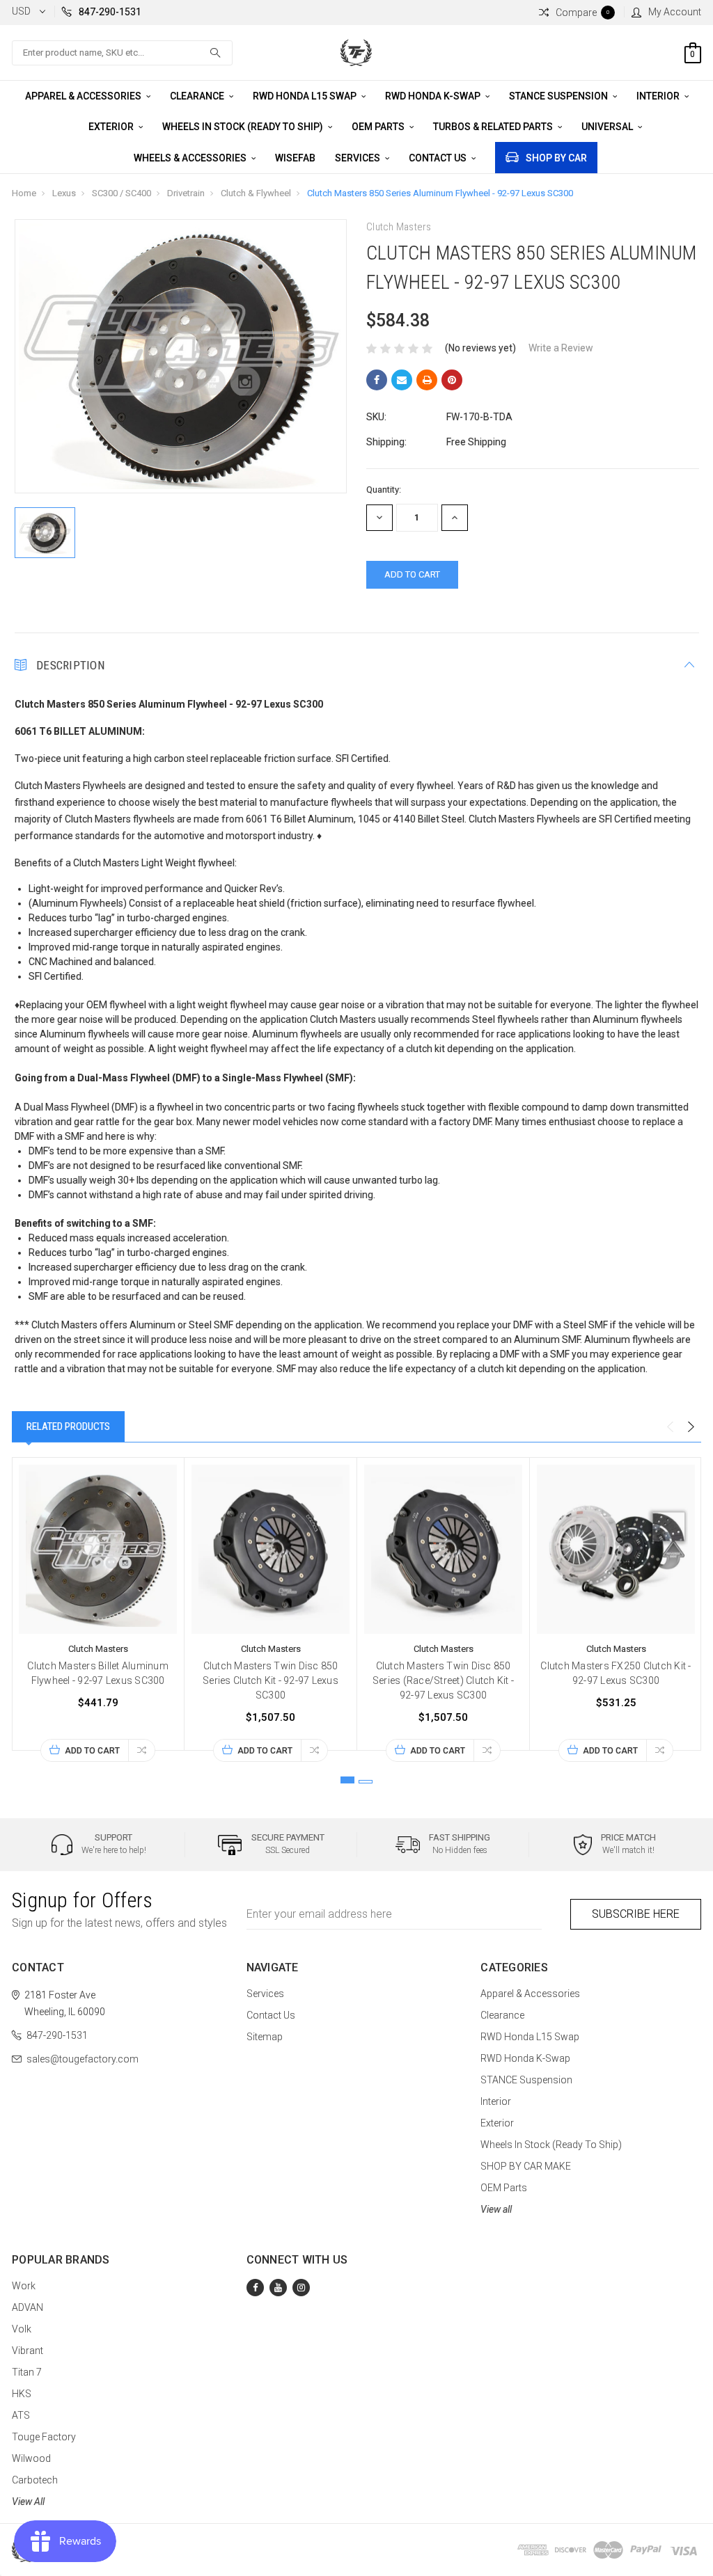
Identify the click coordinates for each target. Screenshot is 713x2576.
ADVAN (28, 2307)
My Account (675, 12)
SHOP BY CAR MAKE (526, 2166)
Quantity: (384, 490)
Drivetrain (186, 193)
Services (359, 158)
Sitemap (265, 2037)
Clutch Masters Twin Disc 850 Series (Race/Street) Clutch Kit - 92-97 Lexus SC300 (443, 1680)
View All (28, 2502)
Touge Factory (44, 2437)
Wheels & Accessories (191, 158)
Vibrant (28, 2351)
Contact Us (439, 158)
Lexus (64, 193)
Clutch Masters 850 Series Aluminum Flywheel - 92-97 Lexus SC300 (440, 193)
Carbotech (35, 2480)
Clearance (198, 96)
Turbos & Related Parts (494, 127)
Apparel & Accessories (84, 96)
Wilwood (31, 2458)
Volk (22, 2329)
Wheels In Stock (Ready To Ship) (244, 127)
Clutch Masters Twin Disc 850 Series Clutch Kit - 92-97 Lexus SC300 (271, 1680)
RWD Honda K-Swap (434, 96)
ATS (21, 2415)
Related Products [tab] (68, 1426)
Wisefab (295, 158)
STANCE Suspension (559, 96)
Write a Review (561, 348)
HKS (22, 2394)
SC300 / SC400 (122, 193)
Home (24, 193)
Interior (659, 96)
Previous (670, 1427)
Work (24, 2286)
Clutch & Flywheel (256, 193)
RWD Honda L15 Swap (306, 96)
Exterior (112, 127)
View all (496, 2209)
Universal (608, 127)
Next (691, 1427)
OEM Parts (379, 127)
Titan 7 (27, 2372)
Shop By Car (556, 158)
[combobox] (122, 53)
